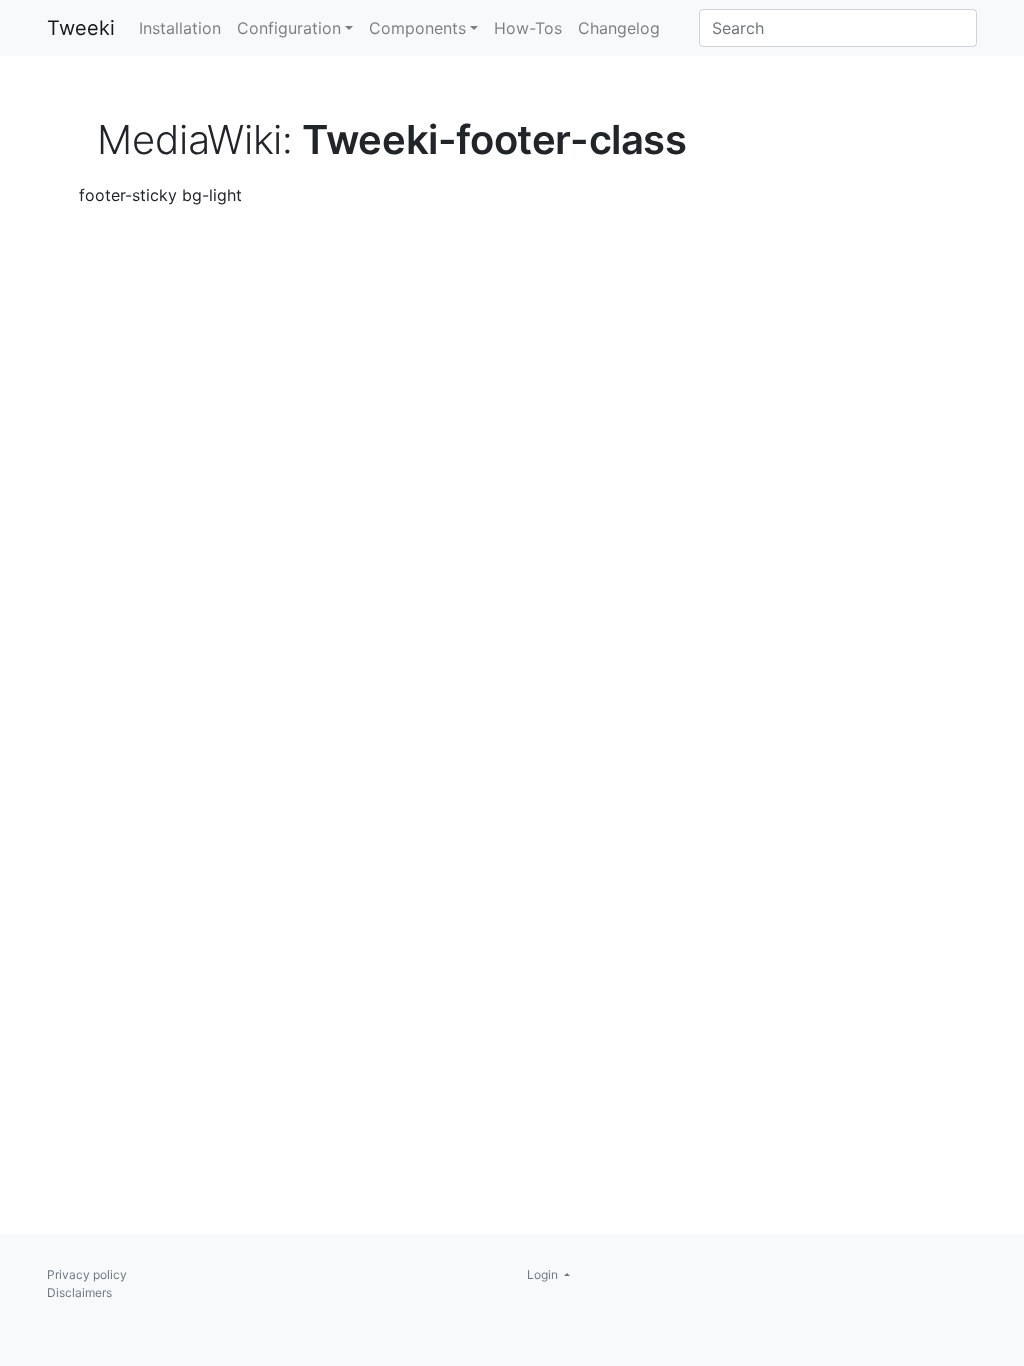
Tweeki (81, 28)
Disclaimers (79, 1292)
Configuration (289, 28)
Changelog (619, 28)
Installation (180, 28)
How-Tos (528, 28)
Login (544, 1274)
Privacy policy (87, 1274)
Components (417, 28)
